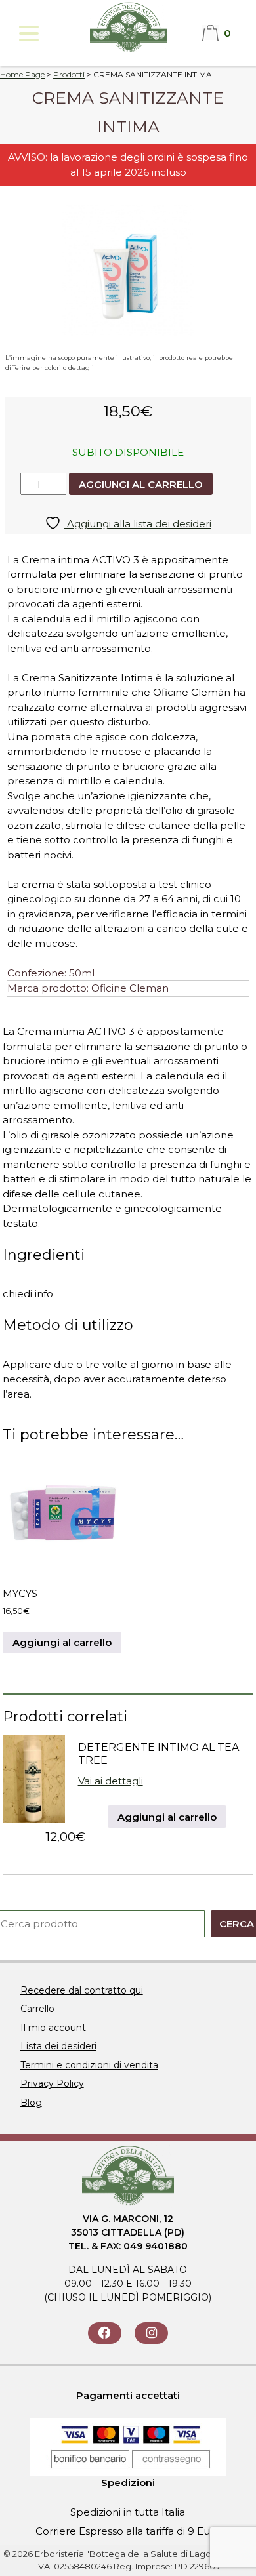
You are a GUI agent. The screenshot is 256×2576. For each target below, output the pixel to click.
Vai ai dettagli (111, 1781)
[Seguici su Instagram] (151, 2333)
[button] (28, 33)
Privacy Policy (52, 2083)
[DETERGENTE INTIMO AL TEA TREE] (34, 1820)
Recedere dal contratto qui (82, 1990)
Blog (31, 2103)
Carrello (37, 2009)
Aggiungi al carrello (141, 484)
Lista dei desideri (58, 2046)
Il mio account (53, 2028)
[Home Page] (128, 51)
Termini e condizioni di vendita (89, 2065)
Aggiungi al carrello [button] (62, 1642)
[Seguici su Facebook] (105, 2333)
